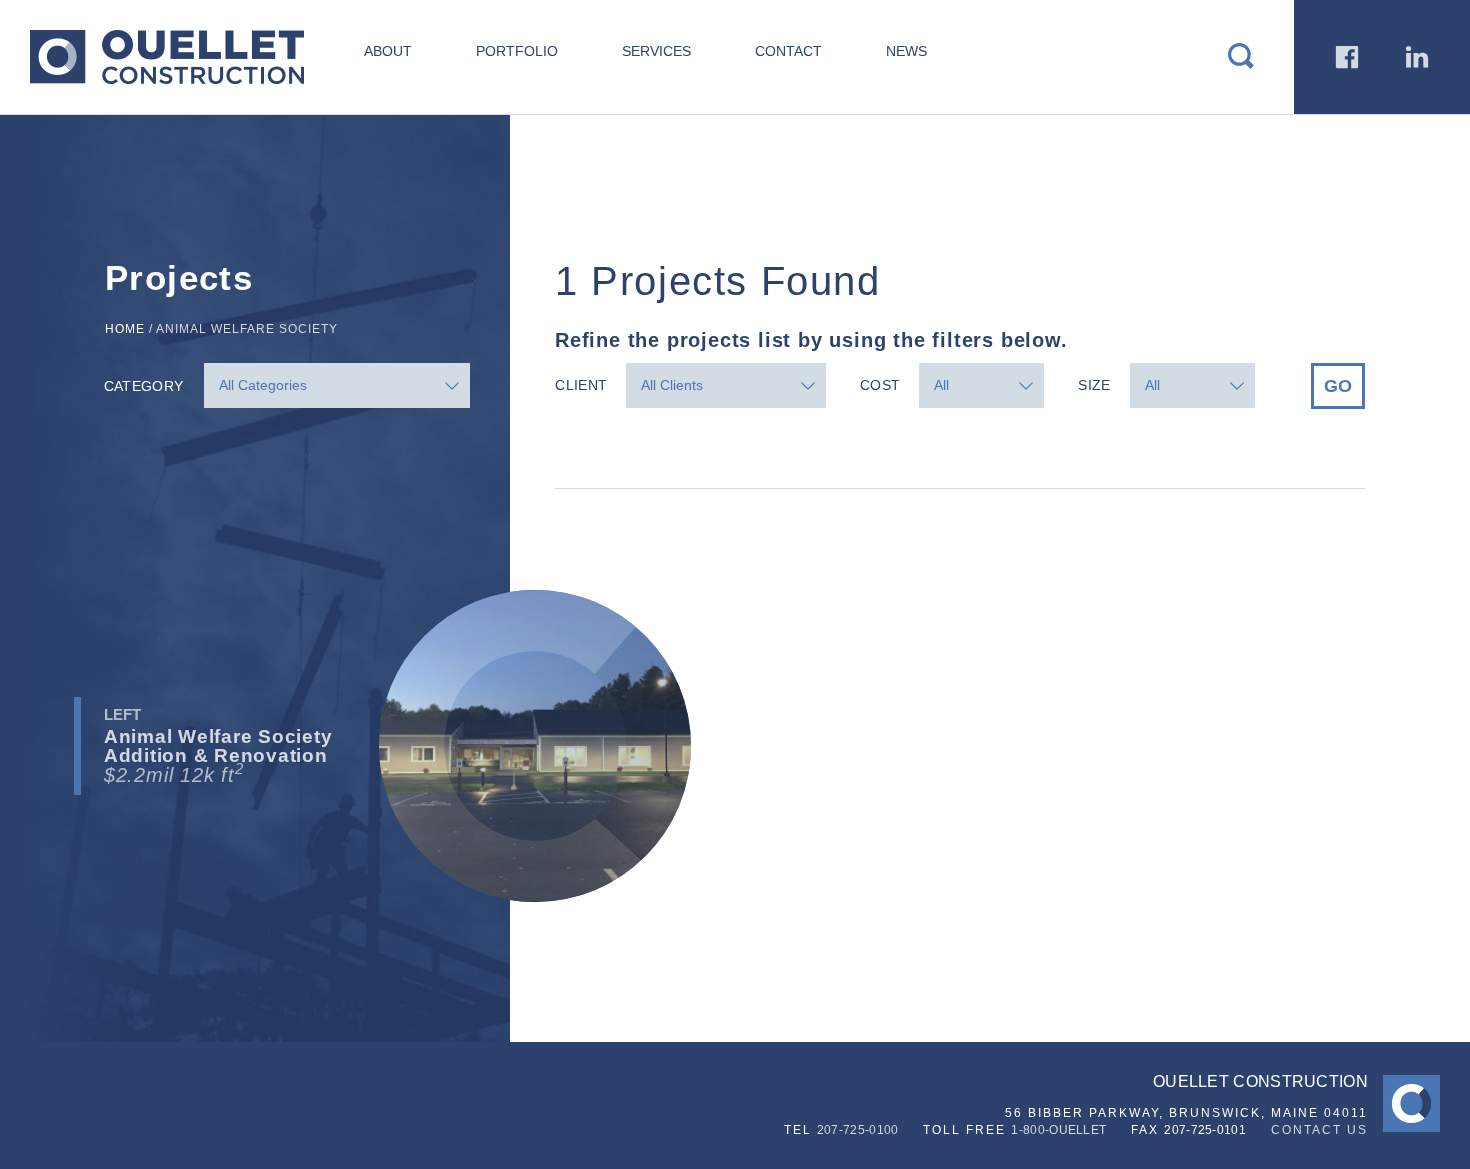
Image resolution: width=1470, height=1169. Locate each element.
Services (656, 51)
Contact (788, 51)
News (906, 51)
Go (1338, 386)
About (388, 51)
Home (125, 329)
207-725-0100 (858, 1130)
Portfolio (517, 51)
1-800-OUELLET (1058, 1130)
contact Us (1319, 1130)
